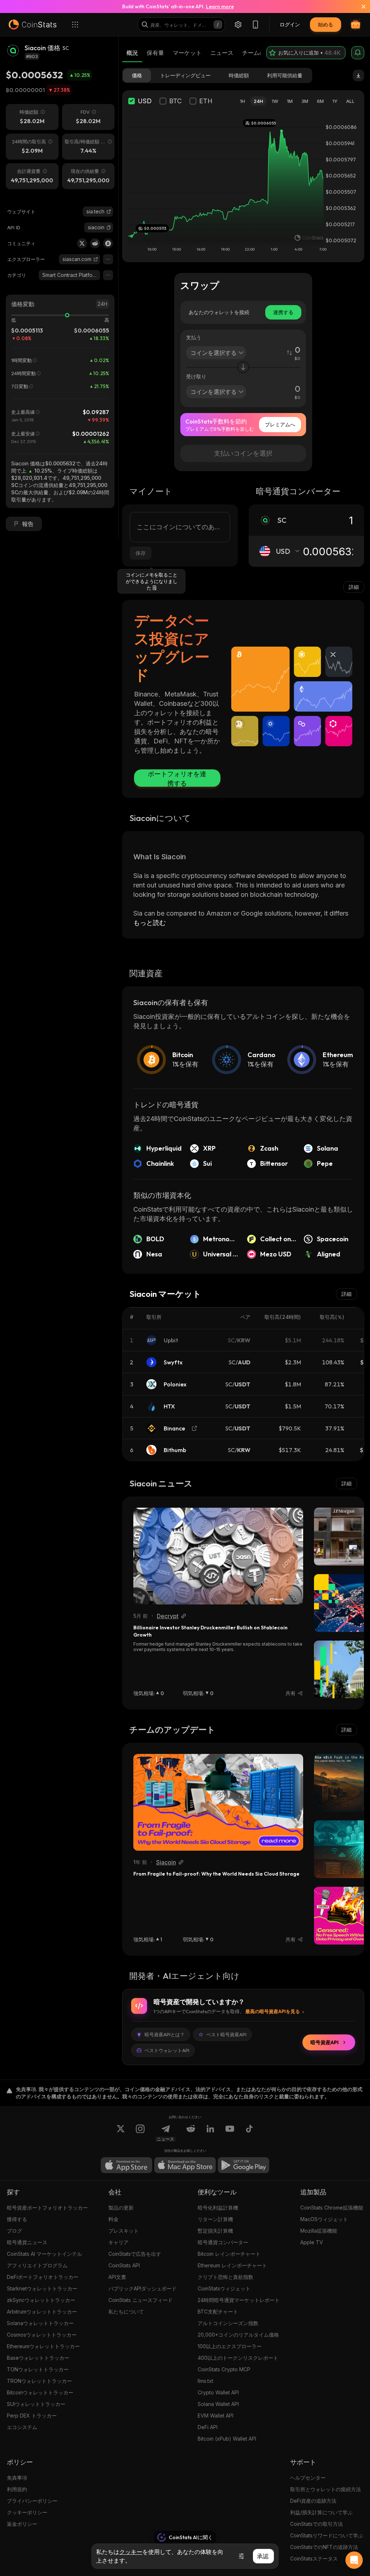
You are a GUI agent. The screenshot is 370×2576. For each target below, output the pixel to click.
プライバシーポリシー (32, 2501)
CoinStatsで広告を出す (135, 2254)
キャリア (119, 2242)
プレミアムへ (280, 424)
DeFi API (208, 2427)
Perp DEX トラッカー (32, 2416)
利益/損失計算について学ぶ (321, 2512)
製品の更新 (121, 2208)
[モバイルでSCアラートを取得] (358, 53)
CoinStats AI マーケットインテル (44, 2254)
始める (326, 24)
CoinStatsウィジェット (224, 2288)
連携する (283, 312)
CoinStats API (124, 2265)
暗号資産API (324, 2042)
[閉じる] (359, 6)
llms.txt (205, 2381)
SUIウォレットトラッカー (36, 2404)
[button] (109, 227)
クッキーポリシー (27, 2512)
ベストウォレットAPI (167, 2050)
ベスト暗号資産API (226, 2034)
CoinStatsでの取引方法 (317, 2524)
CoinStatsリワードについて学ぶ (327, 2535)
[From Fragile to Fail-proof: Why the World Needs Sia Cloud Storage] (218, 1802)
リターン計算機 (215, 2219)
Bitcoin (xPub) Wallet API (227, 2439)
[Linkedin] (210, 2133)
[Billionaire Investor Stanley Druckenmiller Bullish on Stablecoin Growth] (218, 1556)
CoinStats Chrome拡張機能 (332, 2208)
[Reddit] (95, 243)
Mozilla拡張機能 (319, 2231)
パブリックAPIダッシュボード (143, 2288)
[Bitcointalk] (108, 243)
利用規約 (17, 2489)
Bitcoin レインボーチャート (229, 2254)
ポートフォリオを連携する (177, 778)
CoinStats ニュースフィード (141, 2300)
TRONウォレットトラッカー (39, 2381)
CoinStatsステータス (314, 2558)
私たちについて (126, 2312)
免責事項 (17, 2478)
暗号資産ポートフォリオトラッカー (47, 2208)
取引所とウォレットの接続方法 (326, 2489)
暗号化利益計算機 (218, 2208)
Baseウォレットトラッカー (38, 2358)
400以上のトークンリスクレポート (238, 2358)
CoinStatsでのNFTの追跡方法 (324, 2547)
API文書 (117, 2277)
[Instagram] (140, 2133)
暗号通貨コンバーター (223, 2242)
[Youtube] (230, 2133)
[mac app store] (185, 2165)
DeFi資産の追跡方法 (313, 2501)
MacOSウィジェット (324, 2219)
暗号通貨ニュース (27, 2242)
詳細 (354, 587)
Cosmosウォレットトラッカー (42, 2335)
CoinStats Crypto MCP (224, 2369)
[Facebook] (249, 2133)
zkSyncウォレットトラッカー (41, 2300)
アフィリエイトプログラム (37, 2265)
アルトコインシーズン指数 (228, 2323)
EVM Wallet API (216, 2416)
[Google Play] (244, 2165)
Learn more (220, 6)
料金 (113, 2219)
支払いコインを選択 (243, 453)
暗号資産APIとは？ (165, 2034)
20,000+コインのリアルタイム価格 (238, 2335)
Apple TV (312, 2242)
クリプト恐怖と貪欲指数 (225, 2277)
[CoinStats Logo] (33, 25)
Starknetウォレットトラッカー (42, 2288)
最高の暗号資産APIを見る (273, 2011)
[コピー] (109, 227)
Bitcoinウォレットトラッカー (40, 2392)
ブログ (14, 2231)
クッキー (131, 2552)
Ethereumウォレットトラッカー (43, 2346)
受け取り (196, 376)
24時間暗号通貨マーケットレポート (239, 2300)
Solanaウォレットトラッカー (40, 2323)
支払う (194, 337)
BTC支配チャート (218, 2312)
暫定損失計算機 (215, 2231)
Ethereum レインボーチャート (232, 2265)
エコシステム (22, 2427)
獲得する (17, 2219)
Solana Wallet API (218, 2404)
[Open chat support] (354, 2560)
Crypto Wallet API (218, 2392)
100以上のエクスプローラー (230, 2346)
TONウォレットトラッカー (38, 2369)
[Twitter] (82, 243)
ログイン (290, 24)
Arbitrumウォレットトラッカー (42, 2312)
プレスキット (124, 2231)
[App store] (126, 2165)
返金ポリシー (22, 2524)
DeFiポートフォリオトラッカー (43, 2277)
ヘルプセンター (308, 2478)
